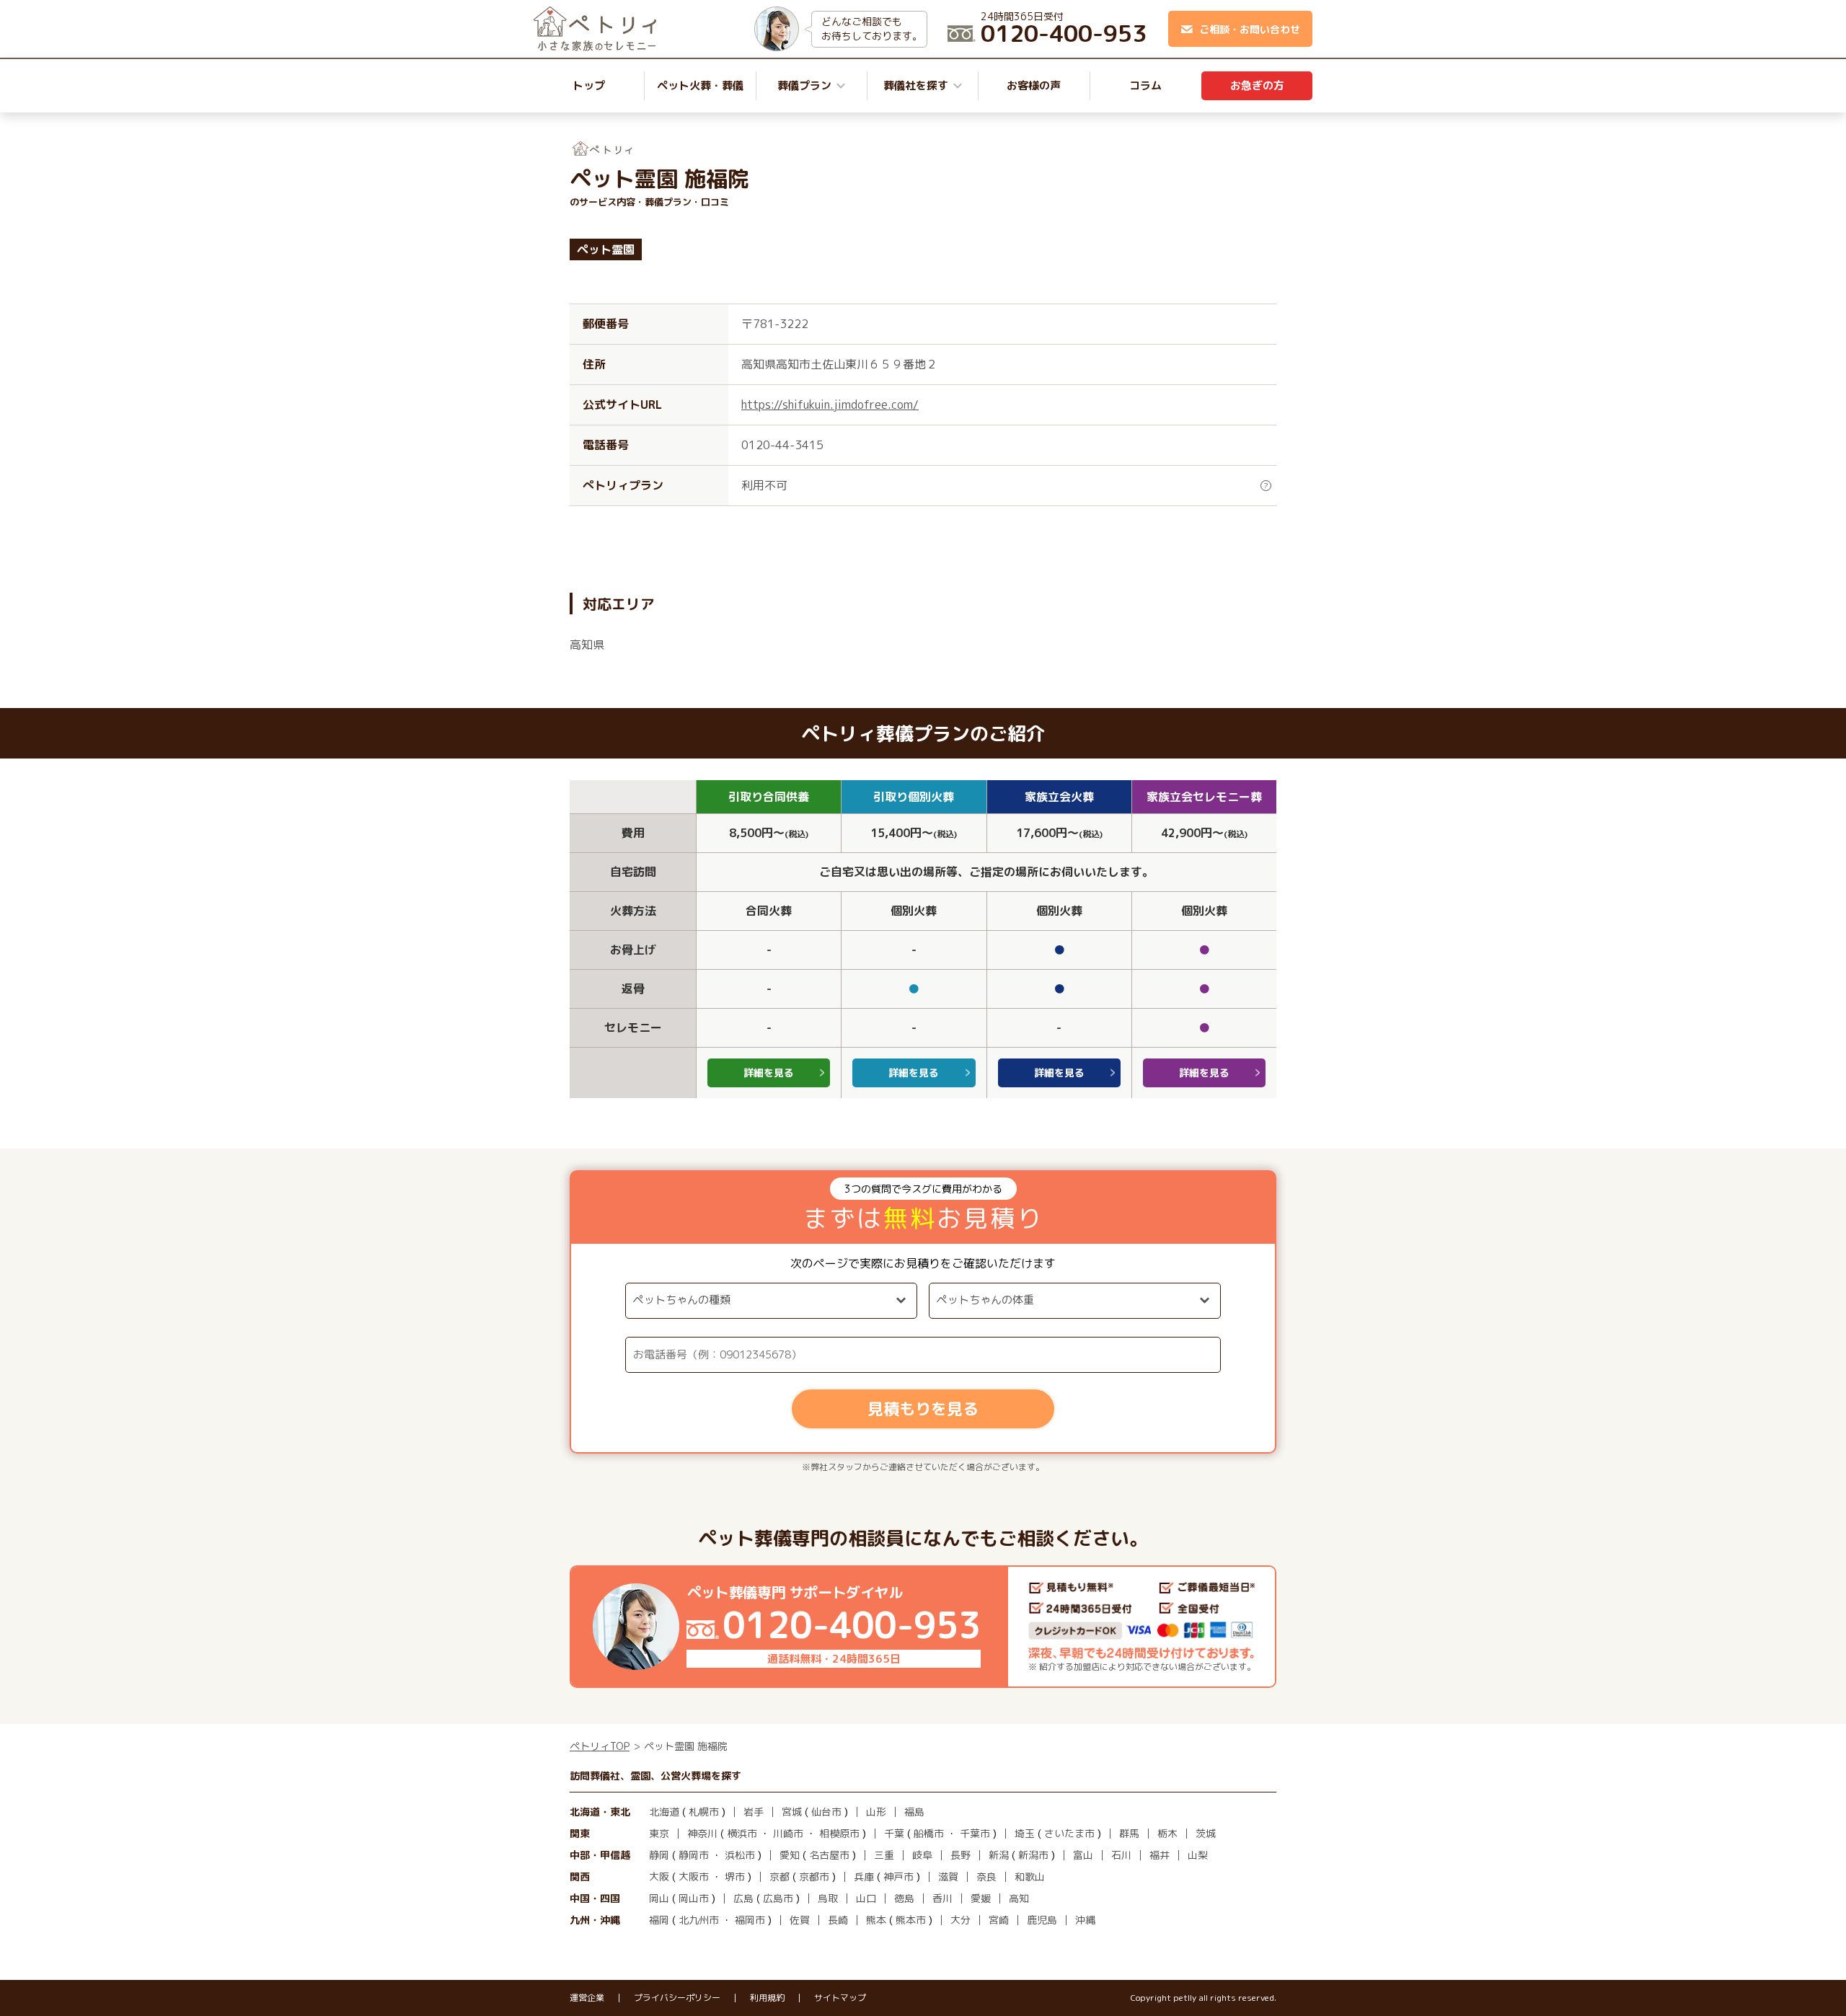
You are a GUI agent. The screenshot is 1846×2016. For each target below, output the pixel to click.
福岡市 (750, 1920)
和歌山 (1030, 1876)
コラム (1145, 85)
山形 (876, 1812)
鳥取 (828, 1898)
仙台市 (826, 1812)
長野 (960, 1855)
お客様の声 (1034, 85)
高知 (1019, 1898)
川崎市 (788, 1833)
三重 (884, 1855)
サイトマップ (840, 1998)
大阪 (659, 1876)
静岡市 (694, 1855)
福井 (1160, 1855)
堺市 (735, 1876)
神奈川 (702, 1833)
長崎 (838, 1920)
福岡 (659, 1920)
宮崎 (999, 1920)
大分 (960, 1920)
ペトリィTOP (600, 1746)
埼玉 (1025, 1833)
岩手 (754, 1812)
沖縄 (1085, 1920)
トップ (589, 85)
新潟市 (1033, 1855)
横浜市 (742, 1833)
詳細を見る (769, 1073)
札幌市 (704, 1812)
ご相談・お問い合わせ (1250, 29)
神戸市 (898, 1876)
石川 (1121, 1855)
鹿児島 (1042, 1920)
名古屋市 (829, 1855)
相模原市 (839, 1833)
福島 (914, 1812)
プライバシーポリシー (677, 1998)
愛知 (790, 1855)
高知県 (587, 645)
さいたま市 (1069, 1833)
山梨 (1198, 1855)
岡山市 (694, 1898)
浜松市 (740, 1855)
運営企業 (587, 1998)
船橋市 (929, 1833)
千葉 (894, 1833)
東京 (659, 1833)
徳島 (904, 1898)
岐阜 (922, 1855)
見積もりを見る (923, 1409)
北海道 (664, 1812)
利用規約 (767, 1998)
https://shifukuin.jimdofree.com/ (830, 404)
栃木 (1167, 1833)
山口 (866, 1898)
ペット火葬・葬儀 (700, 85)
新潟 (999, 1855)
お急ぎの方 (1257, 85)
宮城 (792, 1812)
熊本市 (911, 1920)
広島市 (778, 1898)
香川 (942, 1898)
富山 (1083, 1855)
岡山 (659, 1898)
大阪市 (694, 1876)
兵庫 (864, 1876)
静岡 (659, 1855)
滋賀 (948, 1876)
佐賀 (800, 1920)
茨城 (1206, 1833)
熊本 (876, 1920)
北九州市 (699, 1920)
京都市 (814, 1876)
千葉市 (975, 1833)
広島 (743, 1898)
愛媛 (981, 1898)
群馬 (1129, 1833)
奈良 (986, 1876)
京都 (780, 1876)
